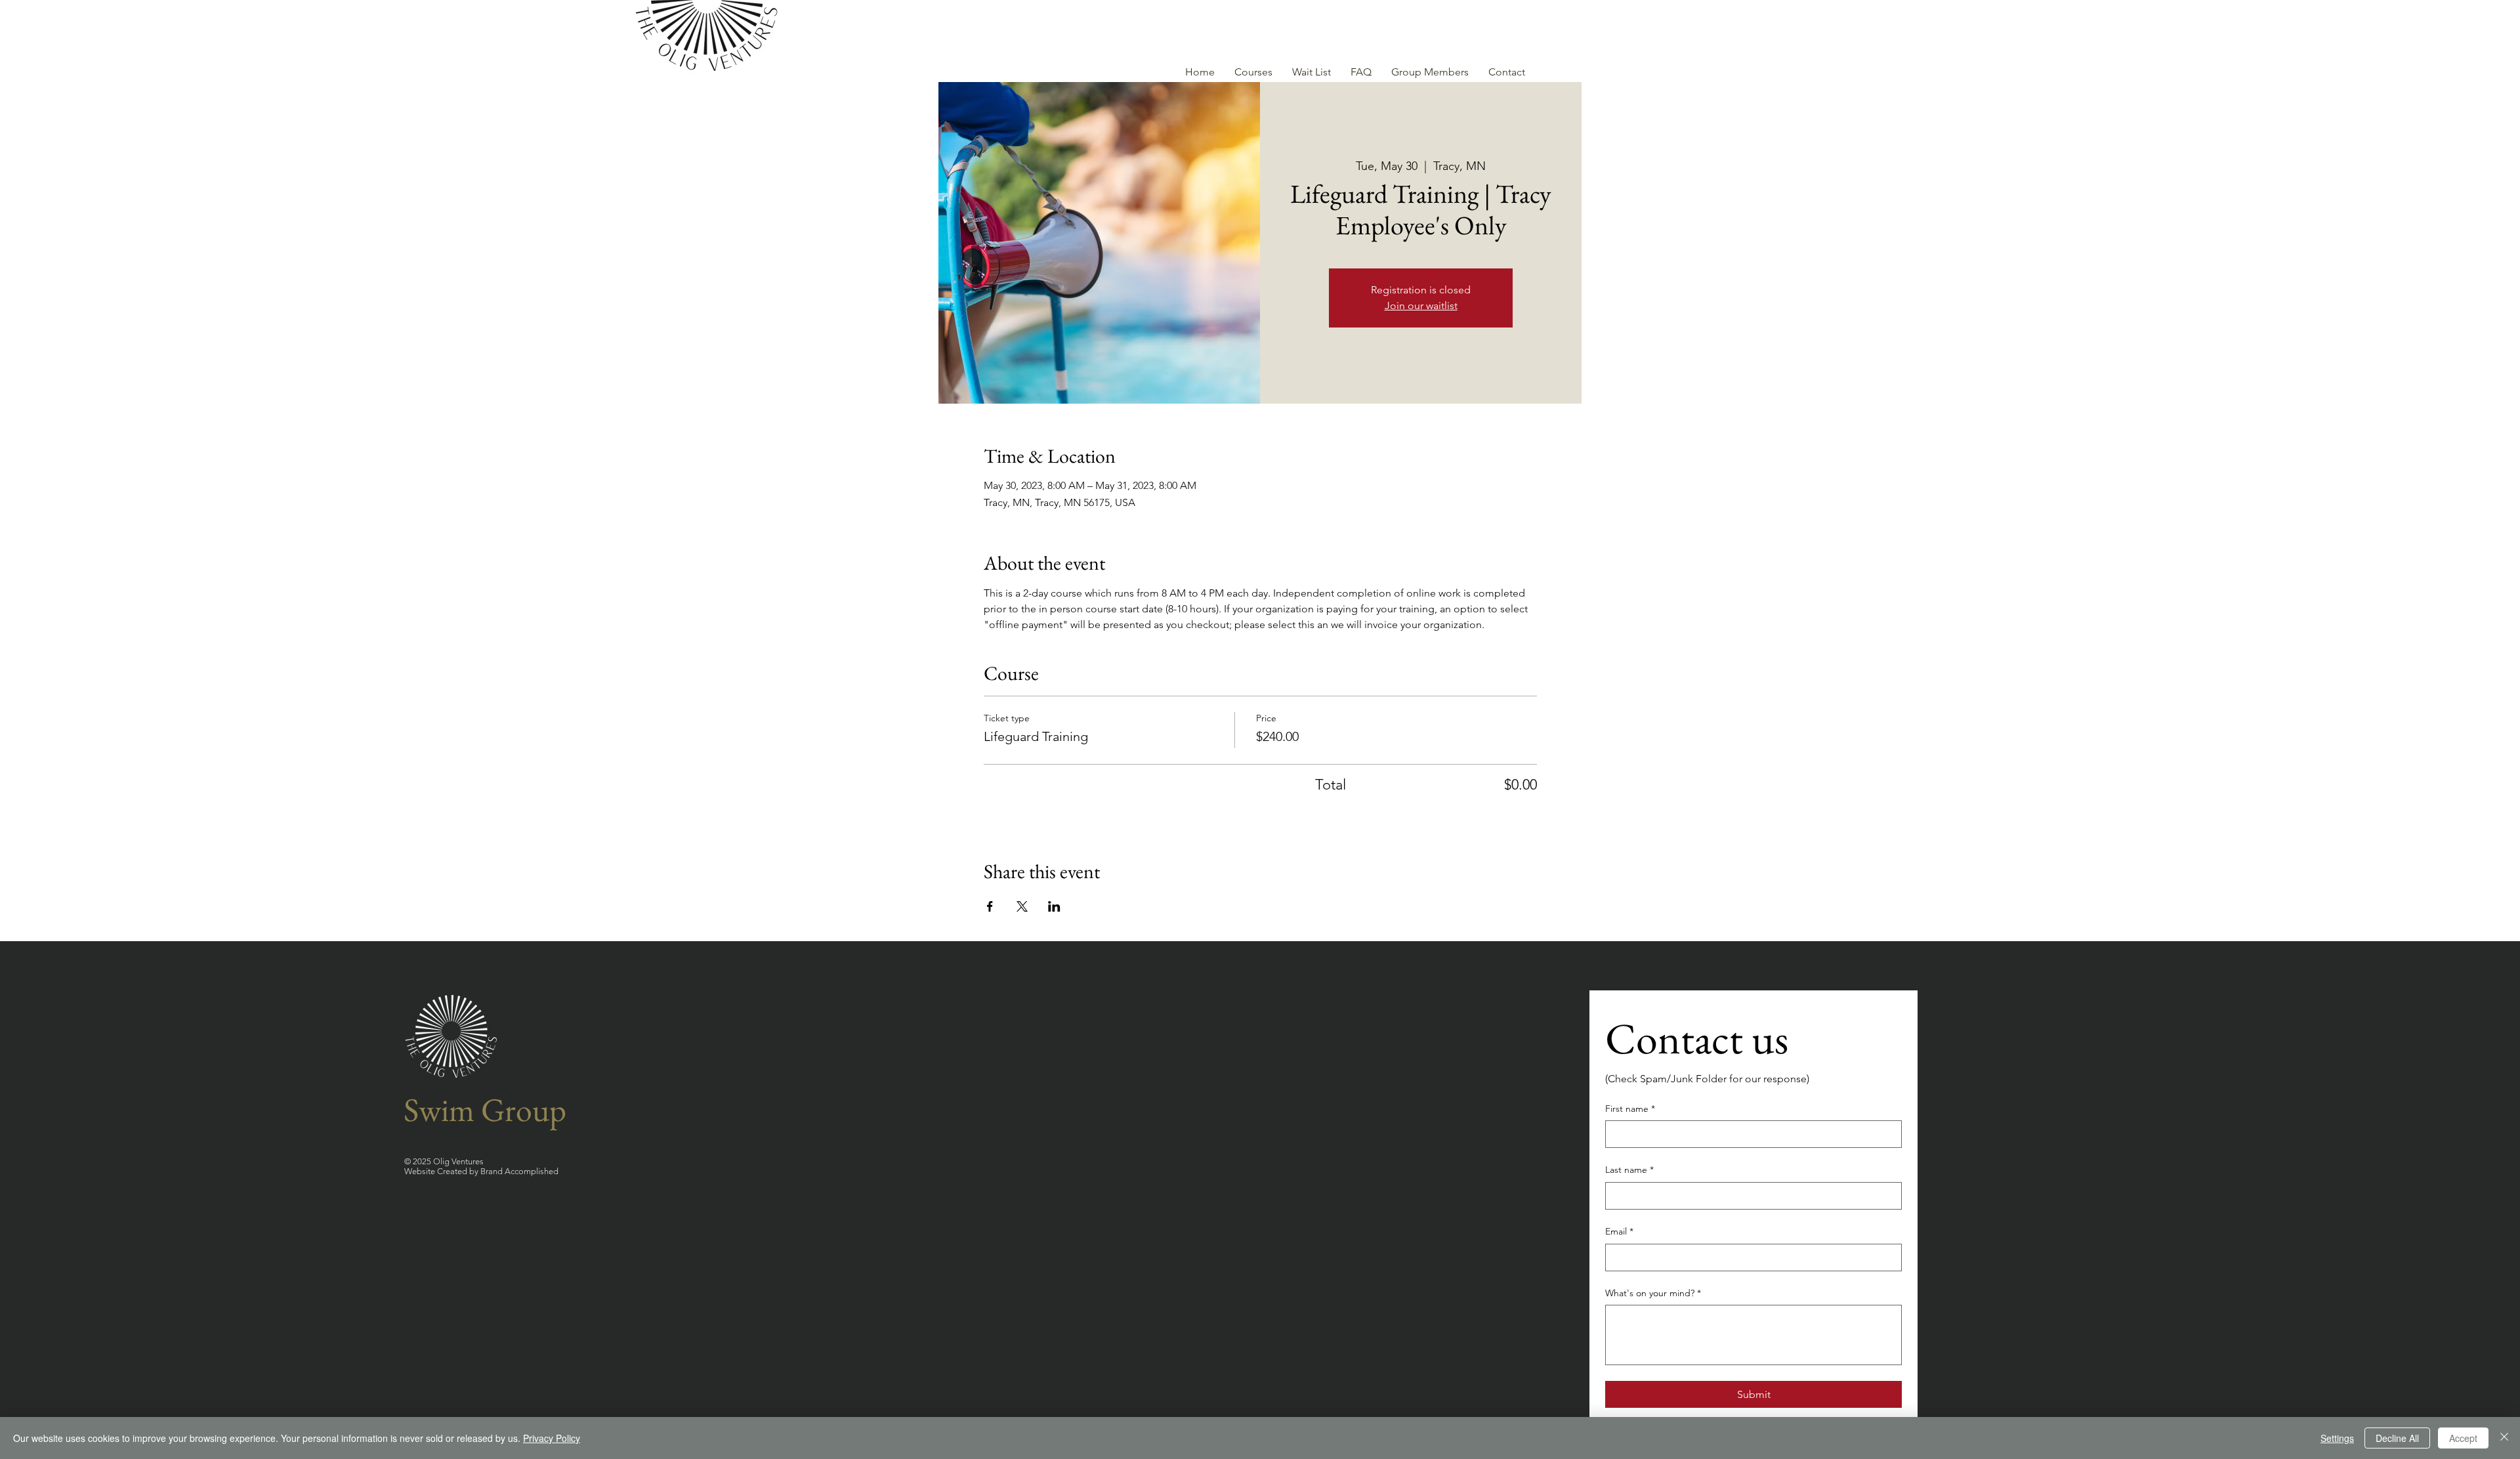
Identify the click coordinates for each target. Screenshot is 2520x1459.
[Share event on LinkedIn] (1054, 906)
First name (1630, 1109)
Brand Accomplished (519, 1171)
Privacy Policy (552, 1438)
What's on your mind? (1653, 1293)
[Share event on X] (1022, 906)
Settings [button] (2337, 1438)
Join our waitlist (1421, 306)
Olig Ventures (457, 1161)
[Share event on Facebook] (990, 906)
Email (1619, 1231)
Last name (1629, 1170)
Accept (2463, 1438)
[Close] (2504, 1438)
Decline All (2397, 1438)
